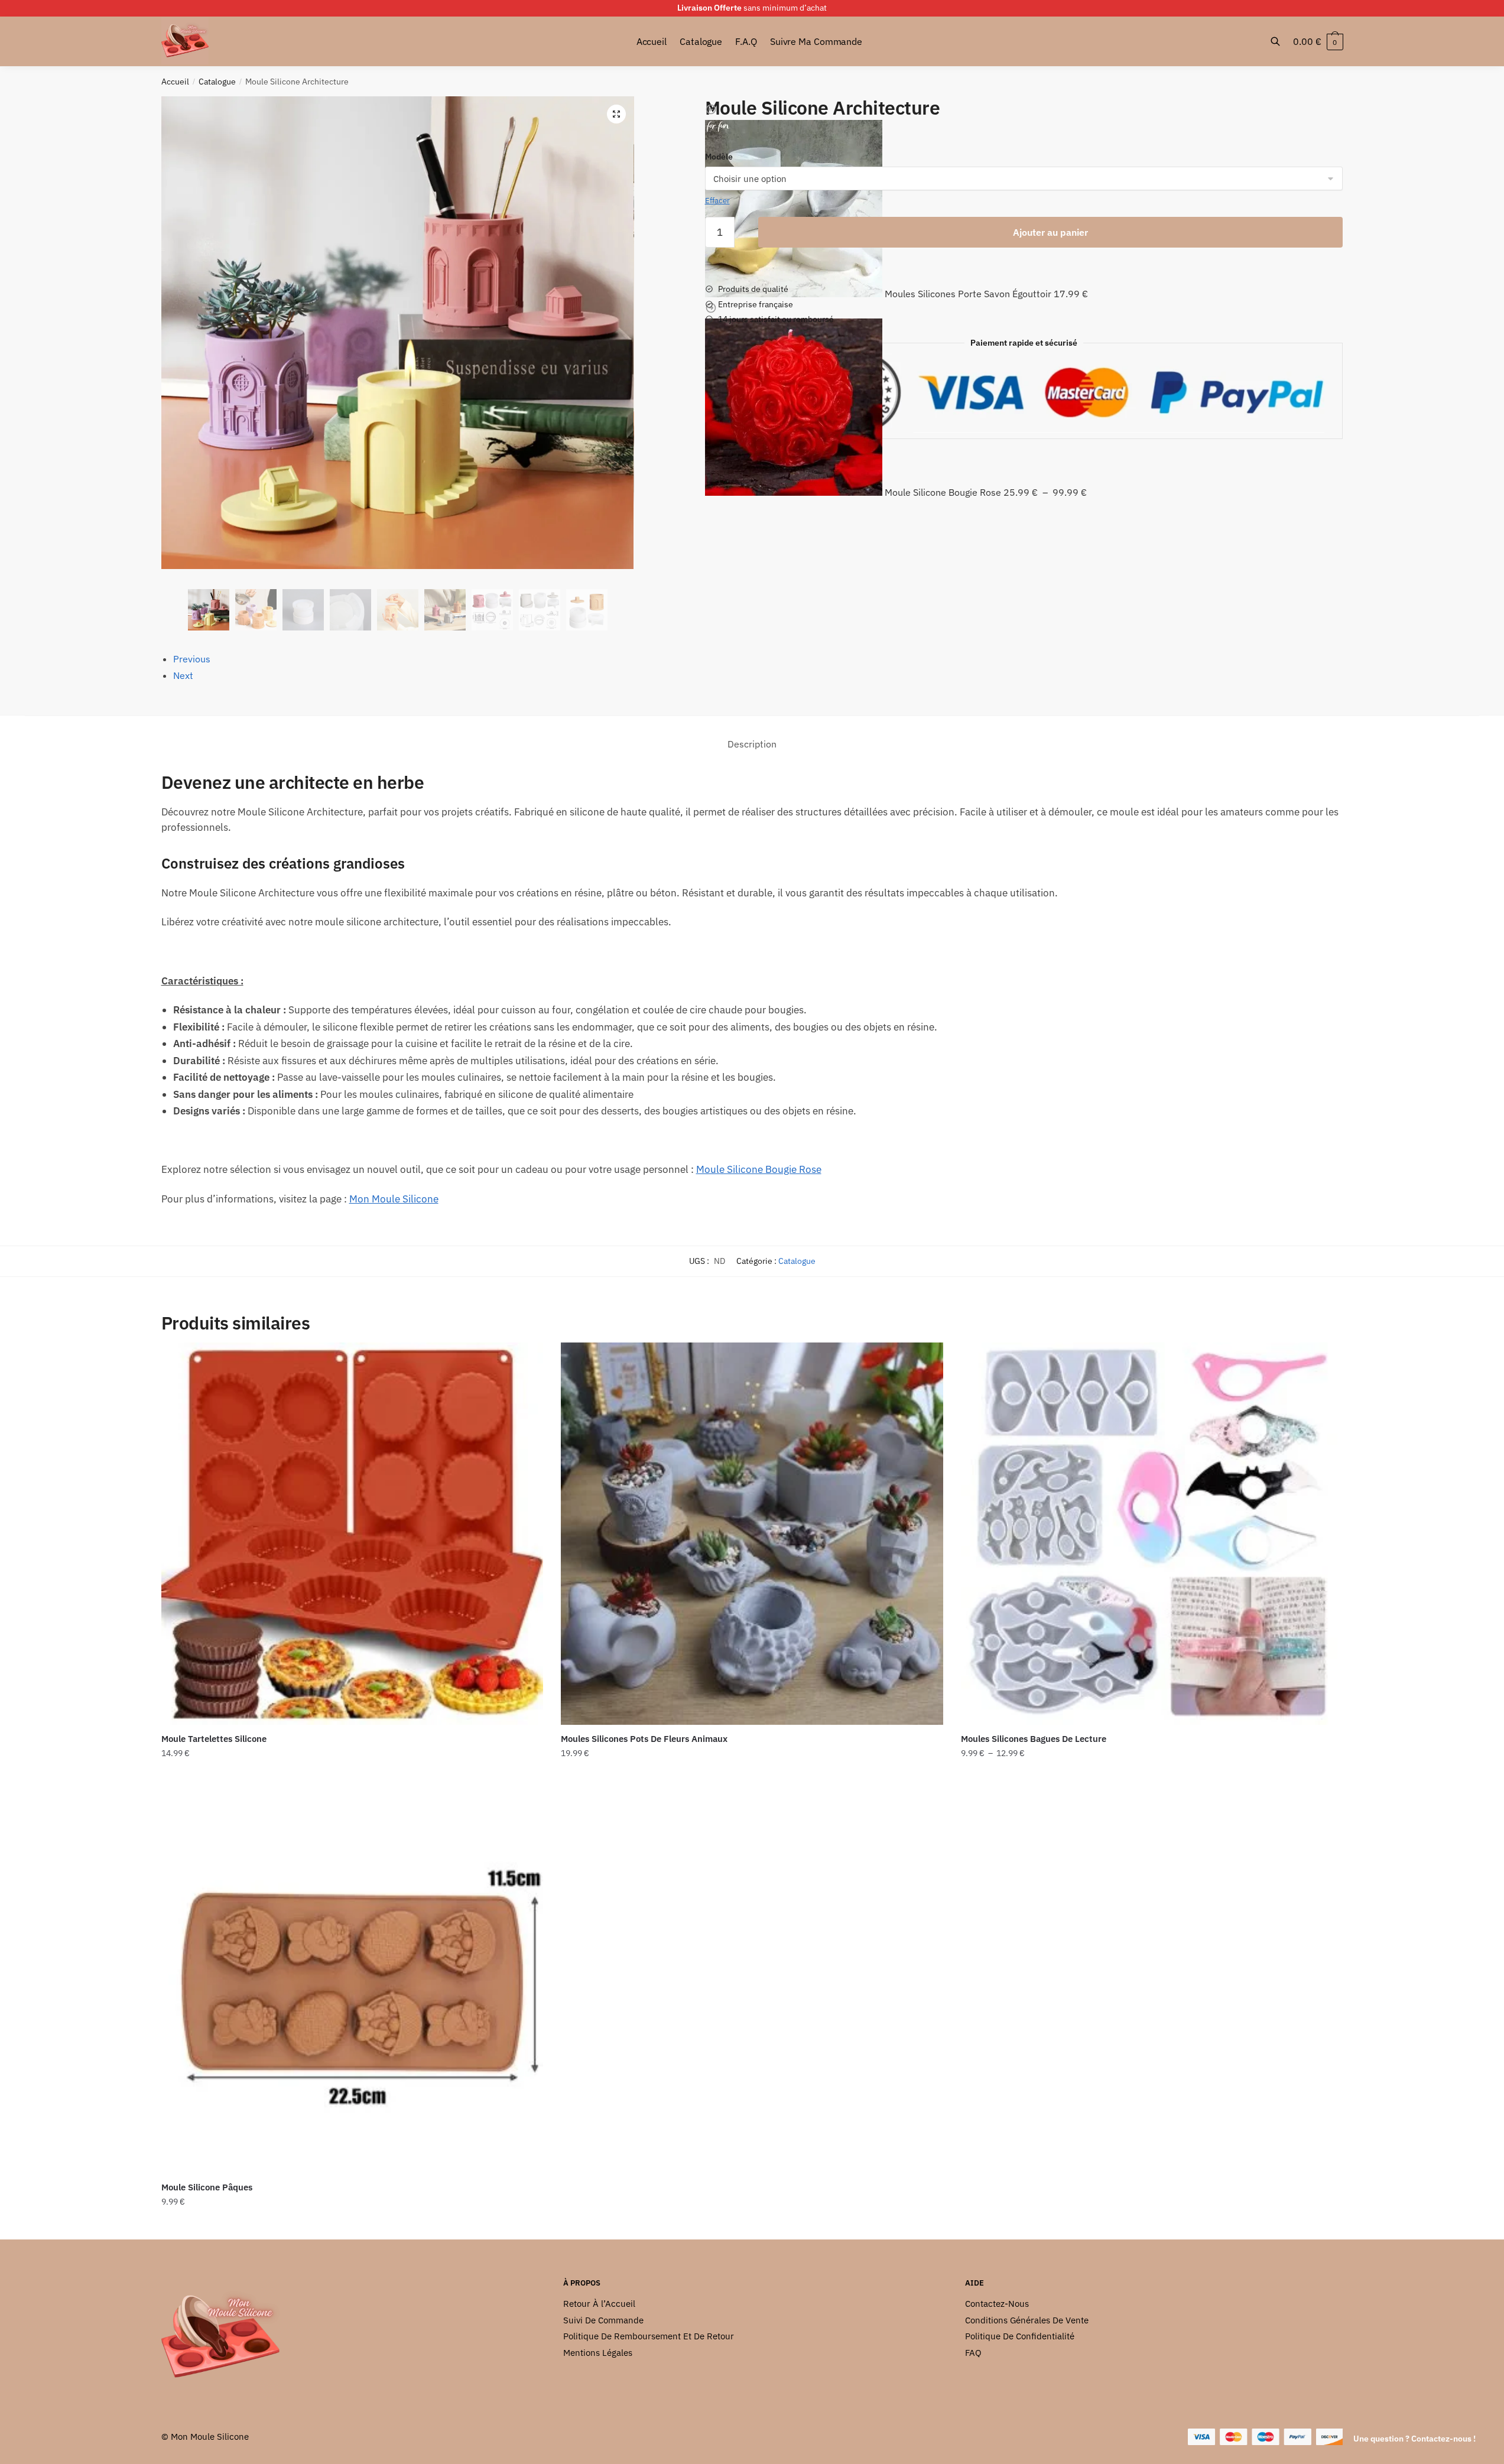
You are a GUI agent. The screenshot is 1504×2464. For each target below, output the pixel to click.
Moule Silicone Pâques (207, 2187)
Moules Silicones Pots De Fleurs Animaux (644, 1739)
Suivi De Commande (603, 2320)
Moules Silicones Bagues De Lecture (1034, 1739)
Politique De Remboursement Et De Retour (649, 2336)
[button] (616, 114)
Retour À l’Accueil (599, 2304)
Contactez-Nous (997, 2304)
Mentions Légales (598, 2353)
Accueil (175, 82)
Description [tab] (752, 744)
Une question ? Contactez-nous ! (1414, 2439)
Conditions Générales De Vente (1027, 2320)
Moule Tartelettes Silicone (214, 1739)
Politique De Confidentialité (1020, 2336)
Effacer (717, 201)
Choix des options (752, 1777)
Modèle (719, 157)
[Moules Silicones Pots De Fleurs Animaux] (752, 1534)
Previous (192, 659)
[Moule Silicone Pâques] (353, 1982)
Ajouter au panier (1050, 232)
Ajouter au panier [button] (352, 1777)
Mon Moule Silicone (394, 1199)
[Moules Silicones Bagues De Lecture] (1152, 1534)
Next (183, 675)
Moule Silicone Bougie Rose (759, 1169)
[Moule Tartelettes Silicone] (353, 1534)
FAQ (973, 2353)
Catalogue (217, 82)
